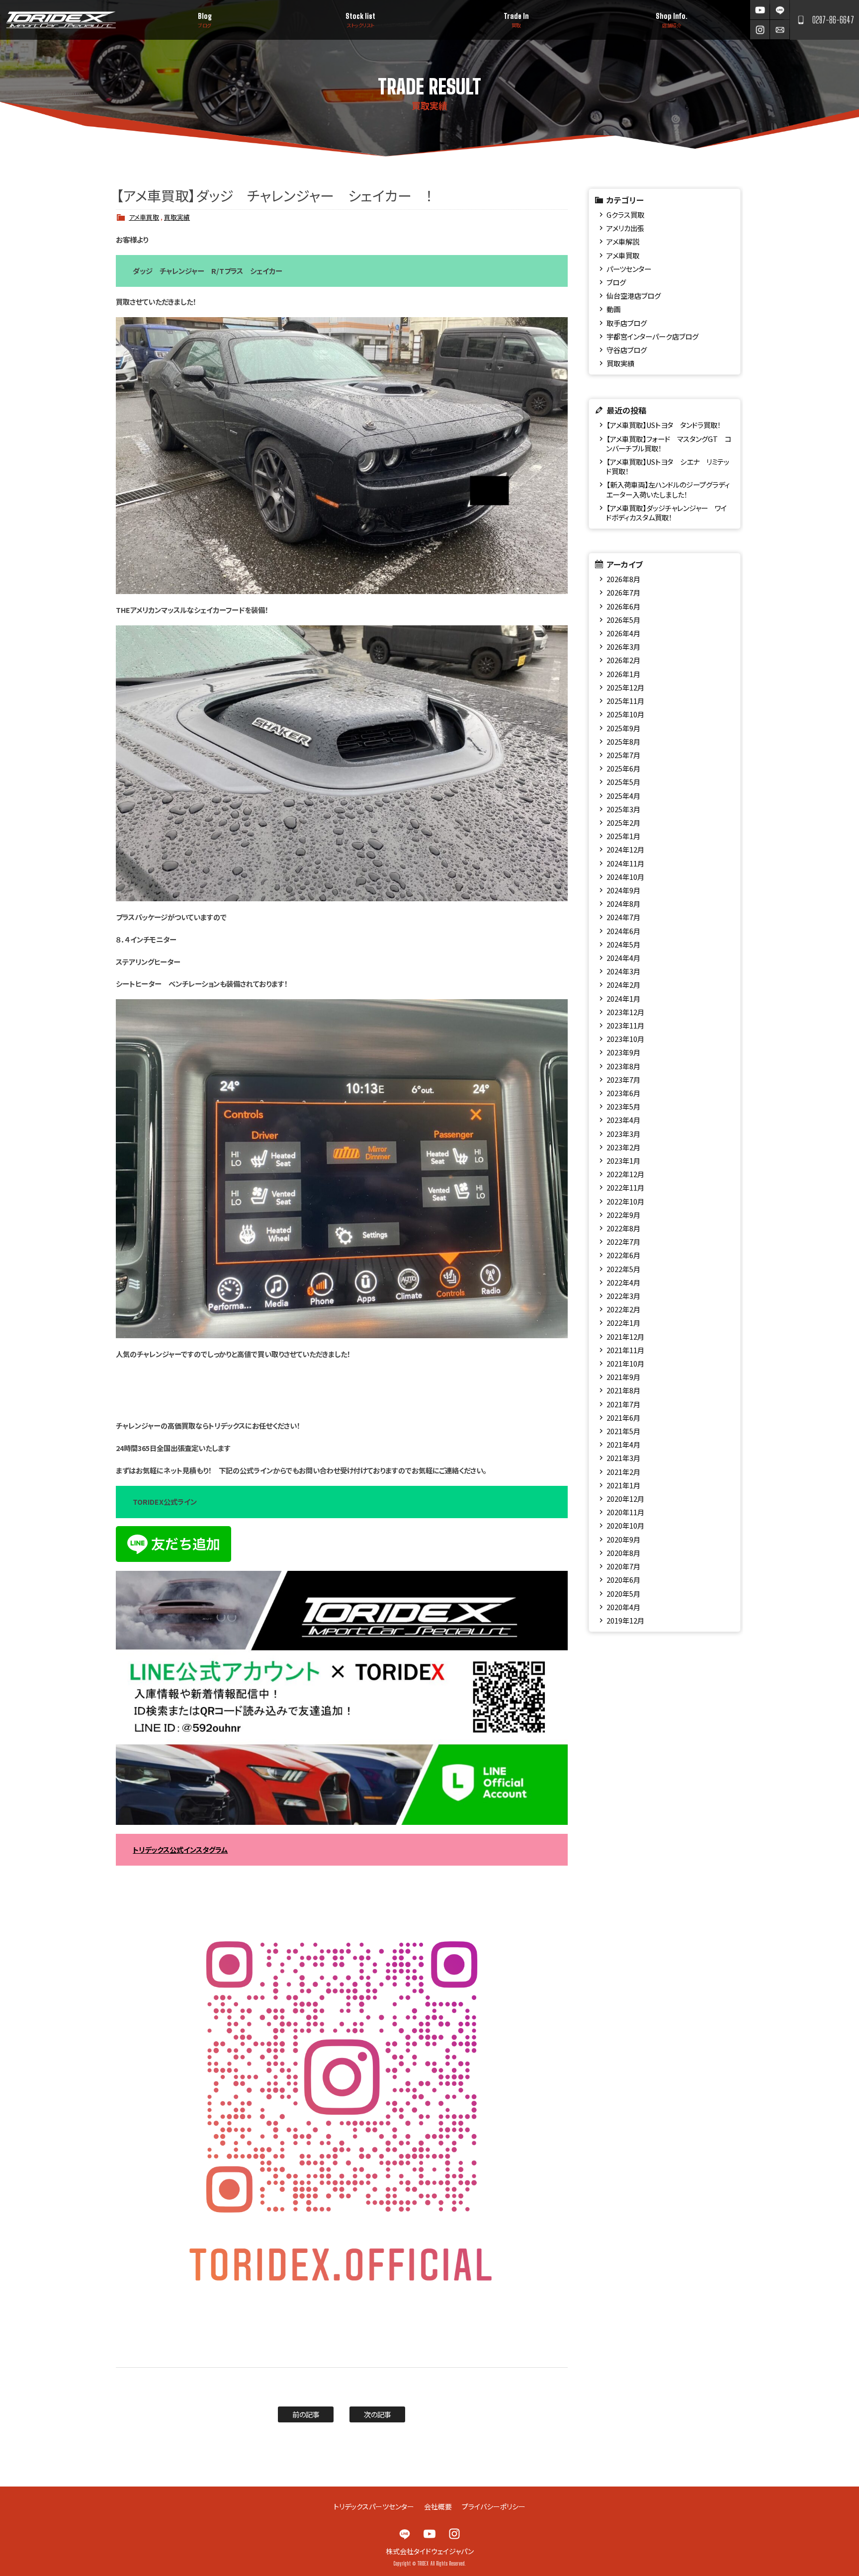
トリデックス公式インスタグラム (180, 1849)
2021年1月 (623, 1485)
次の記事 (378, 2414)
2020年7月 (623, 1566)
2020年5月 (623, 1593)
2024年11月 (625, 863)
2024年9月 (623, 890)
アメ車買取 (144, 217)
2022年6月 (623, 1255)
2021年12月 (625, 1336)
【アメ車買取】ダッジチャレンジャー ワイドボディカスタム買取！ (666, 513)
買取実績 (177, 217)
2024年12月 (625, 849)
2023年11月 (625, 1025)
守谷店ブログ (627, 350)
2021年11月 (625, 1350)
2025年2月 (623, 822)
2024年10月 (625, 877)
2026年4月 (623, 633)
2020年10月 (625, 1525)
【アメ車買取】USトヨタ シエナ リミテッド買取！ (667, 466)
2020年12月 (625, 1499)
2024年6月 (623, 931)
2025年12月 (625, 687)
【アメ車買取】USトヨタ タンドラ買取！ (664, 425)
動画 (613, 309)
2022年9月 (623, 1215)
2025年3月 (623, 809)
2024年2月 (623, 985)
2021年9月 (623, 1377)
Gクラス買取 (625, 215)
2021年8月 (623, 1390)
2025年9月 (623, 728)
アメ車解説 (623, 241)
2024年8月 (623, 903)
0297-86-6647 (833, 20)
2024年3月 (623, 971)
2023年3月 (623, 1134)
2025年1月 (623, 836)
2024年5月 (623, 944)
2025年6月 (623, 768)
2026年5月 (623, 620)
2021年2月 (623, 1472)
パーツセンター (629, 269)
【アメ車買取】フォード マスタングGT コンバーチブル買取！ (668, 443)
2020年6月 (623, 1580)
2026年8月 (623, 579)
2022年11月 (625, 1187)
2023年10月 (625, 1039)
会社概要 (438, 2506)
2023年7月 (623, 1079)
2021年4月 (623, 1444)
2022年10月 (625, 1201)
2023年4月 (623, 1120)
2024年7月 (623, 917)
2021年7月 (623, 1404)
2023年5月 (623, 1106)
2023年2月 (623, 1147)
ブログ (616, 282)
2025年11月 (625, 701)
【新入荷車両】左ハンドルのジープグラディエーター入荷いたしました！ (668, 489)
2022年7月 (623, 1242)
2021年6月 (623, 1417)
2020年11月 (625, 1512)
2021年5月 (623, 1431)
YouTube (760, 10)
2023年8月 (623, 1066)
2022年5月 (623, 1269)
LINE (780, 10)
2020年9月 (623, 1539)
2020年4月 (623, 1607)
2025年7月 (623, 755)
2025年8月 (623, 741)
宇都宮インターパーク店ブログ (652, 336)
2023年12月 (625, 1012)
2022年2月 (623, 1309)
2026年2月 (623, 660)
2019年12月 (625, 1620)
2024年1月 (623, 998)
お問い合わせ (780, 30)
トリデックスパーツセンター (374, 2506)
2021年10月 (625, 1363)
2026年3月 (623, 646)
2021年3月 (623, 1458)
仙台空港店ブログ (634, 296)
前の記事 (306, 2414)
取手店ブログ (627, 323)
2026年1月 (623, 674)
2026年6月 (623, 606)
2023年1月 (623, 1160)
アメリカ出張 (625, 228)
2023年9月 (623, 1052)
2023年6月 (623, 1093)
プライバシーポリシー (494, 2506)
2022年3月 (623, 1296)
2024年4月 (623, 958)
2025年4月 (623, 796)
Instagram (760, 30)
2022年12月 (625, 1174)
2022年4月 (623, 1282)
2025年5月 (623, 782)
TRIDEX (61, 20)
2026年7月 (623, 592)
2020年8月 (623, 1553)
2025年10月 (625, 714)
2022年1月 (623, 1323)
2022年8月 (623, 1228)
